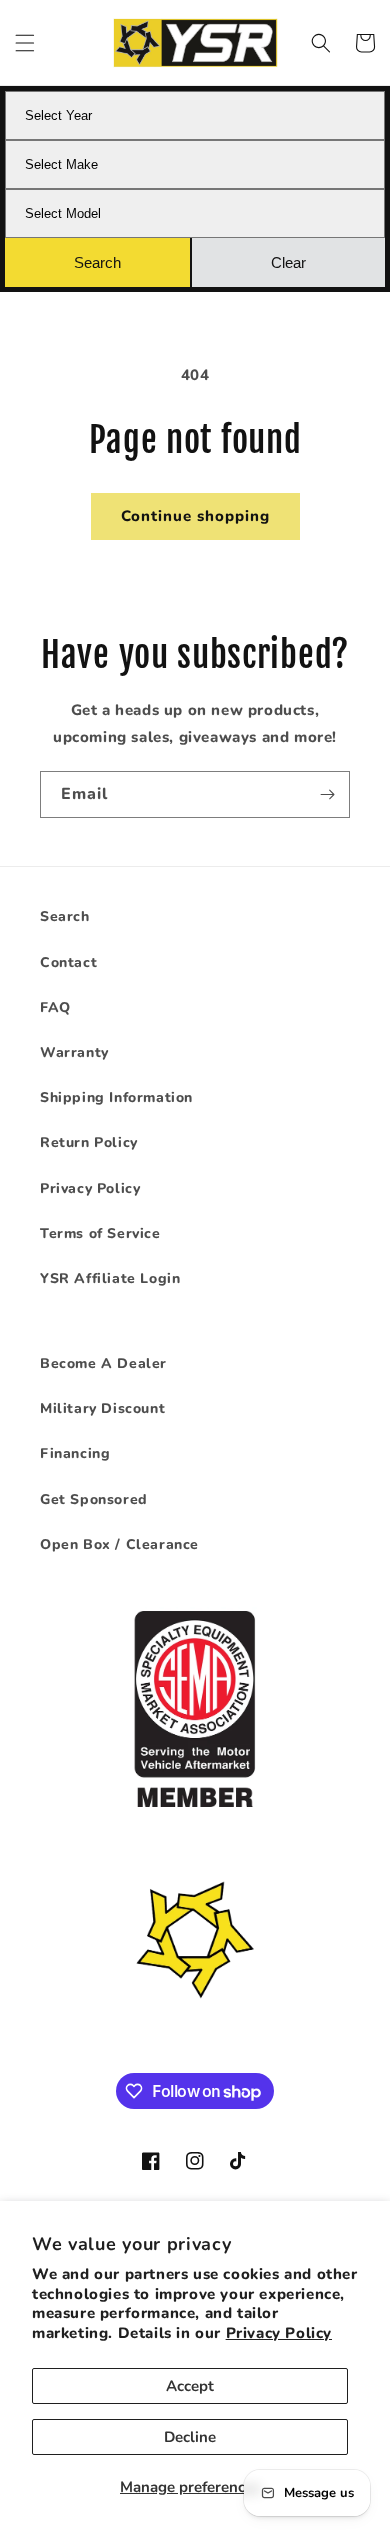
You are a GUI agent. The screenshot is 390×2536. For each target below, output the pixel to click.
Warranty (74, 1052)
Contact (68, 962)
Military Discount (102, 1408)
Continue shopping (195, 516)
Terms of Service (100, 1233)
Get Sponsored (94, 1499)
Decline (190, 2437)
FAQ (55, 1007)
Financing (75, 1453)
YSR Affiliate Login (110, 1278)
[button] (25, 43)
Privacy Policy (279, 2333)
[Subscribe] (327, 794)
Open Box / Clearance (119, 1544)
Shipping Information (116, 1097)
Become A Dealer (103, 1363)
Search (65, 916)
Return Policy (89, 1142)
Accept (190, 2386)
